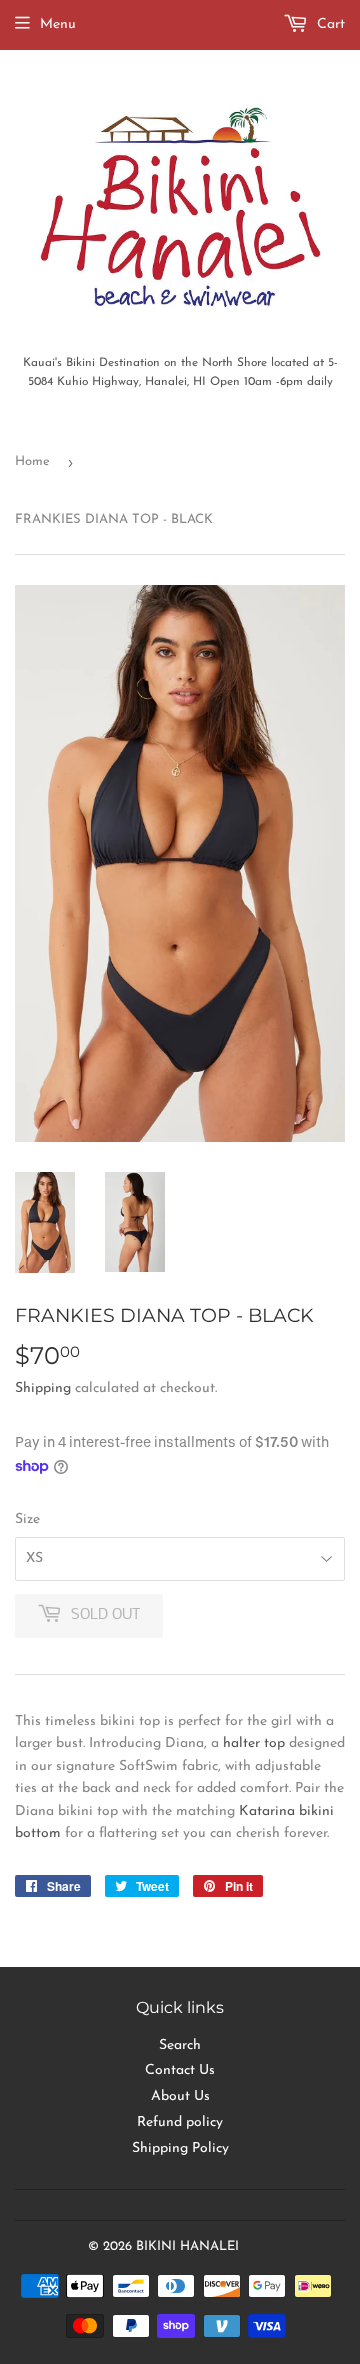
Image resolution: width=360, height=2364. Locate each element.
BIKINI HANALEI (187, 2246)
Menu (58, 24)
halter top (254, 1743)
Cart (329, 24)
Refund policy (180, 2122)
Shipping (43, 1388)
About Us (180, 2096)
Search (180, 2045)
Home (32, 461)
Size (27, 1519)
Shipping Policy (180, 2148)
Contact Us (180, 2070)
